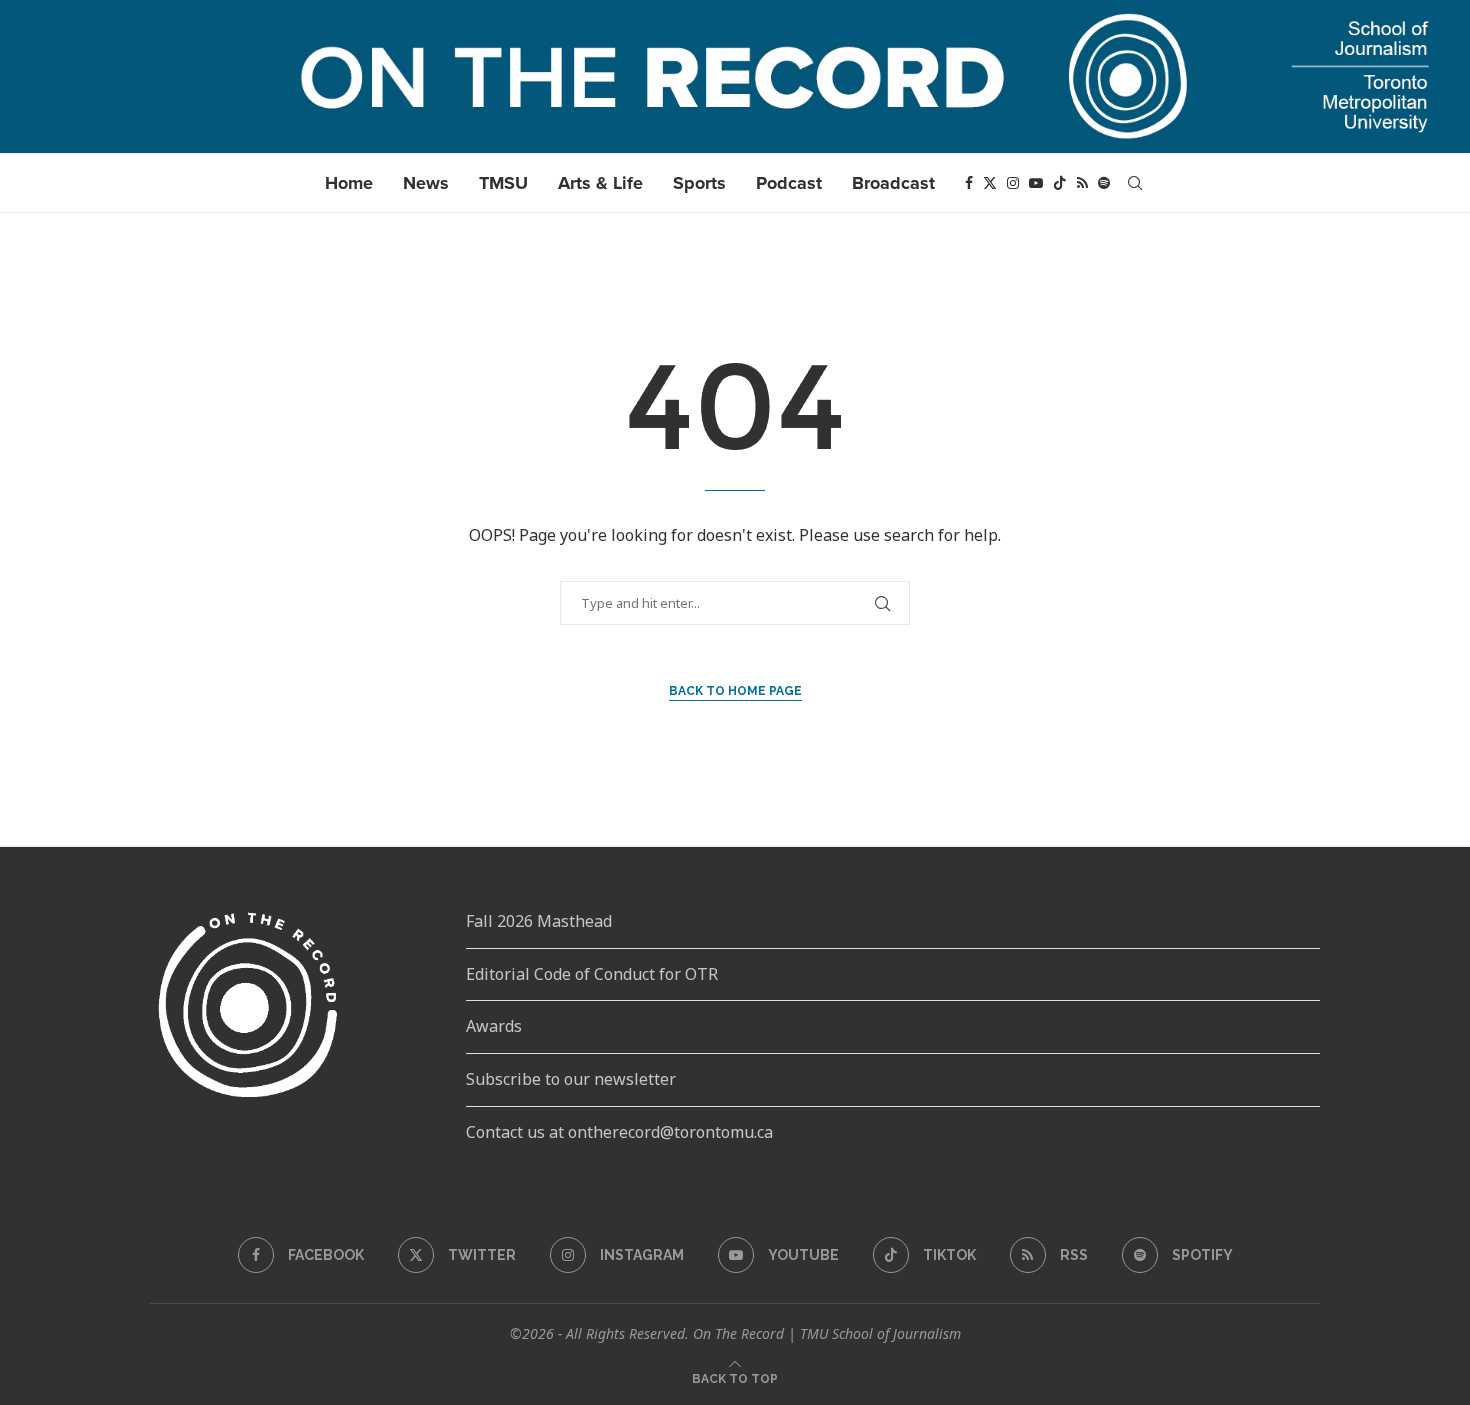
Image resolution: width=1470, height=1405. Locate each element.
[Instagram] (1013, 183)
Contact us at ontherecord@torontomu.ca (619, 1132)
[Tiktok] (1060, 183)
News (426, 183)
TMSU (503, 183)
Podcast (789, 183)
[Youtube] (1036, 183)
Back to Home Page (735, 691)
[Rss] (1082, 183)
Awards (494, 1026)
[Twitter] (990, 183)
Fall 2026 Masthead (539, 921)
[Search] (1135, 183)
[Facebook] (969, 183)
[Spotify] (1104, 183)
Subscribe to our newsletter (571, 1079)
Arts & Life (600, 183)
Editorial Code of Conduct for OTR (592, 974)
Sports (699, 183)
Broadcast (893, 183)
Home (349, 183)
